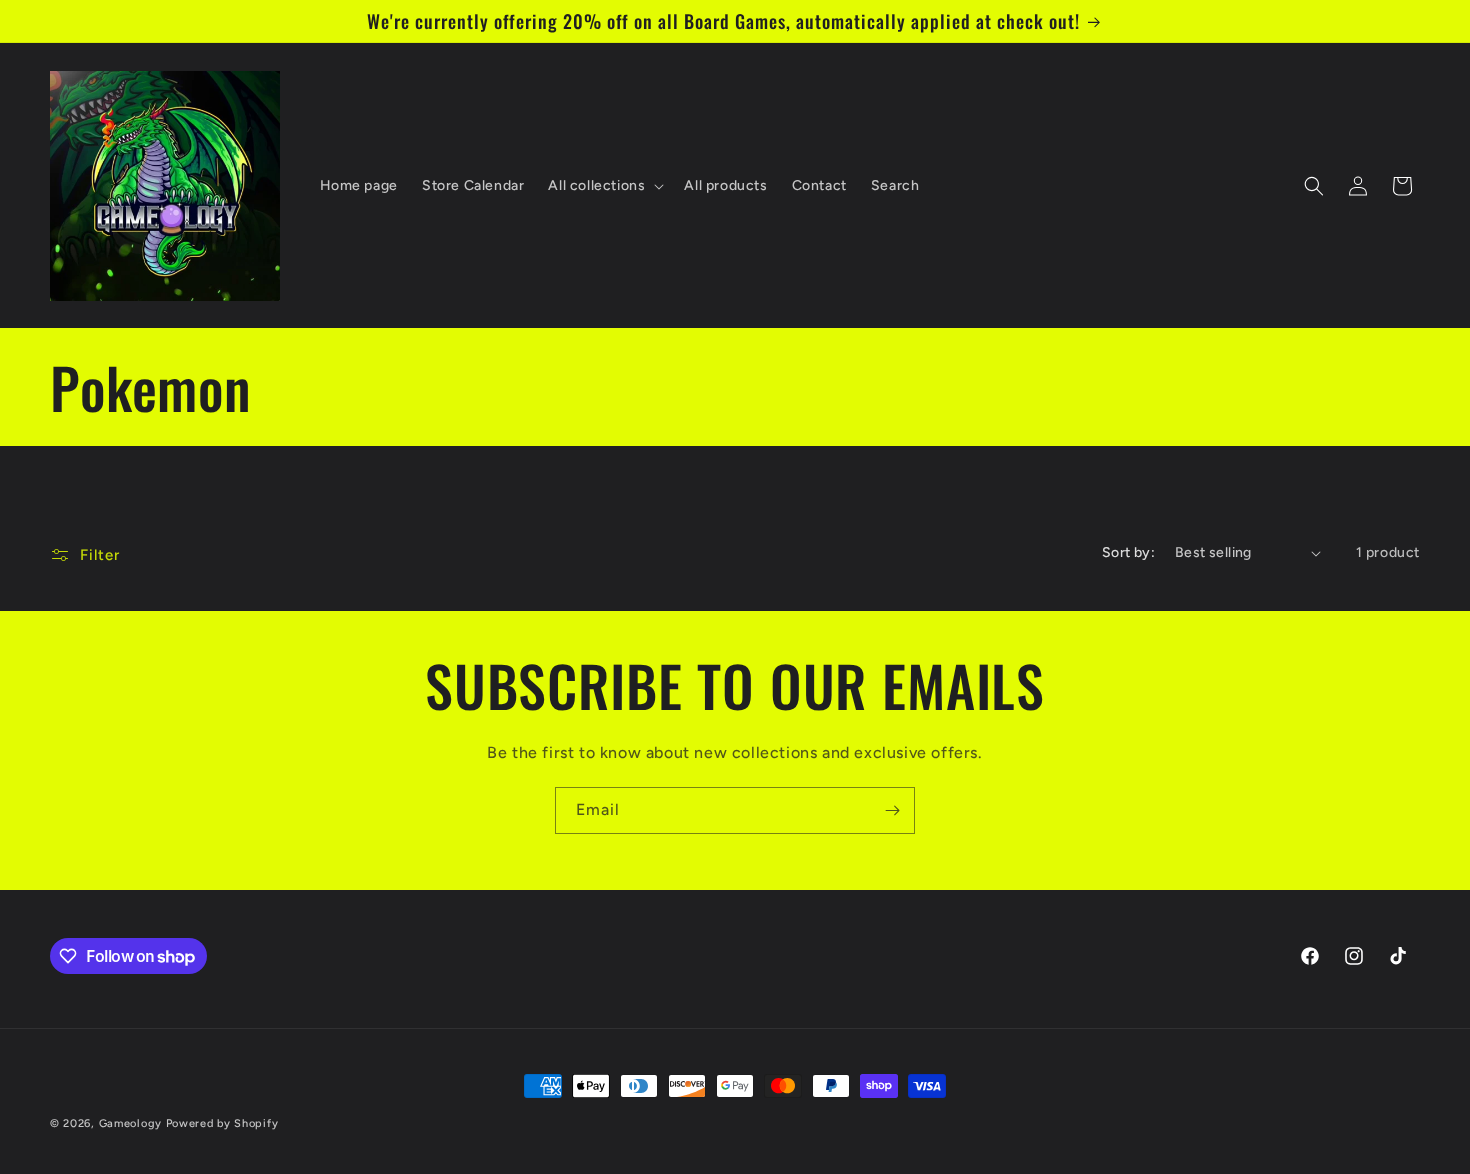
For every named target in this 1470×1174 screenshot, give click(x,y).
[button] (604, 186)
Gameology (130, 1123)
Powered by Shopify (222, 1123)
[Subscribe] (892, 810)
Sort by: (1128, 552)
